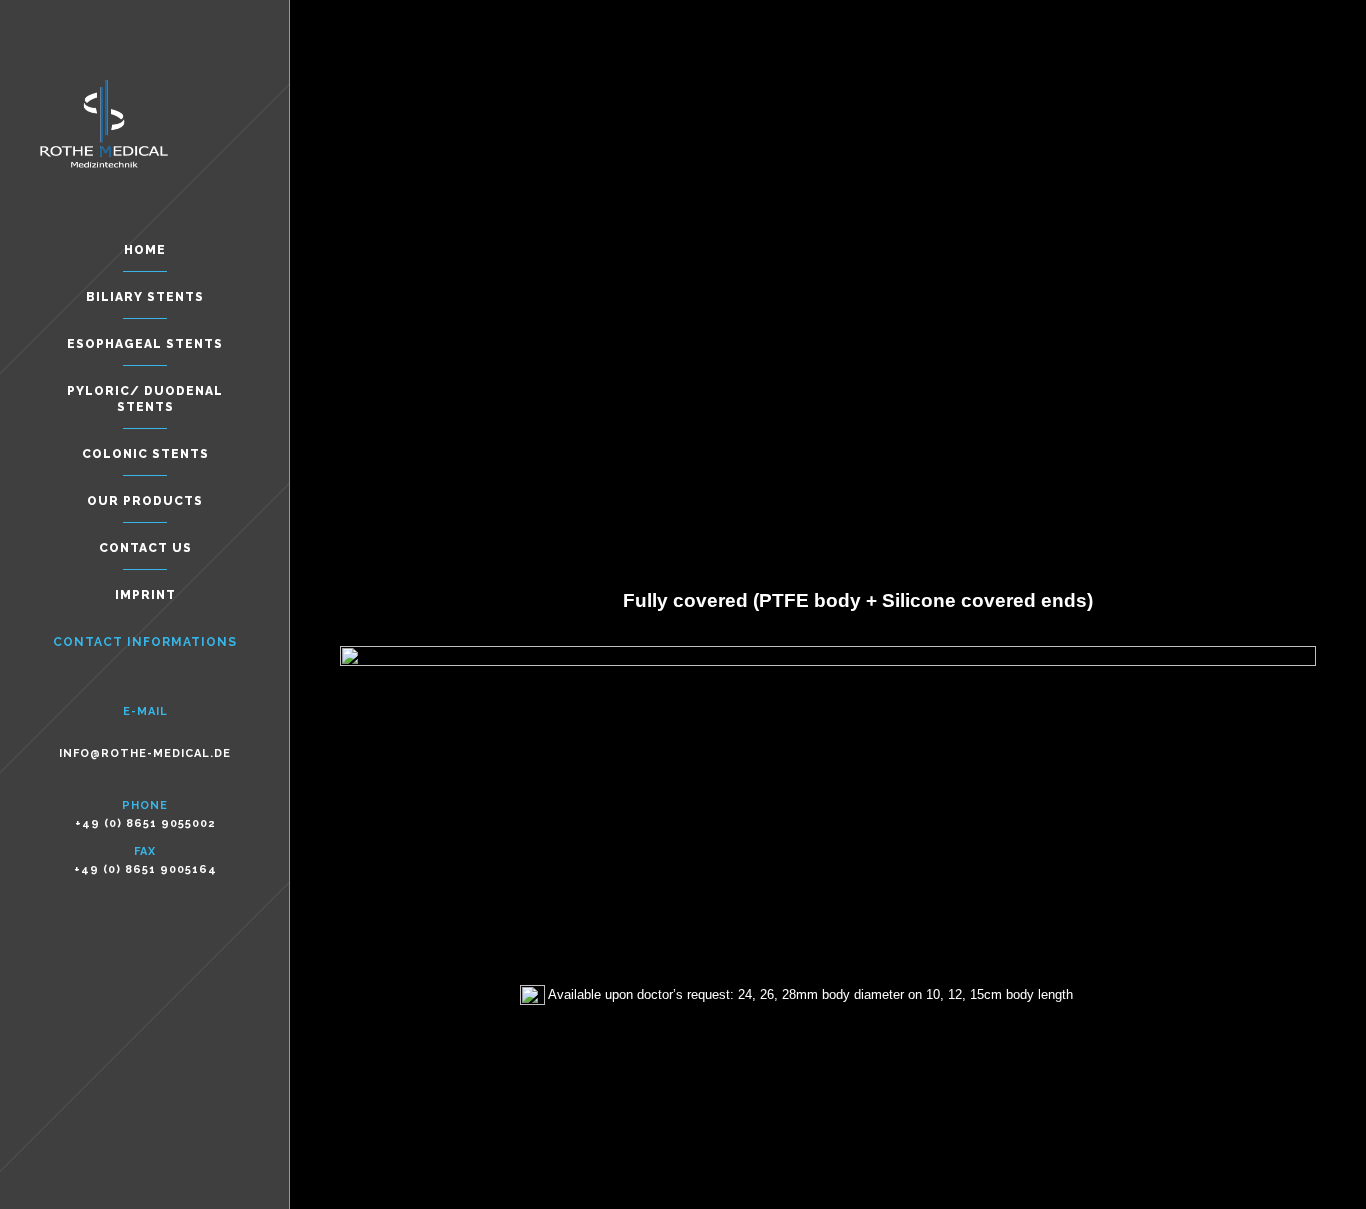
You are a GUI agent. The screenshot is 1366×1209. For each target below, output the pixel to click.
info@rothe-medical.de (145, 753)
